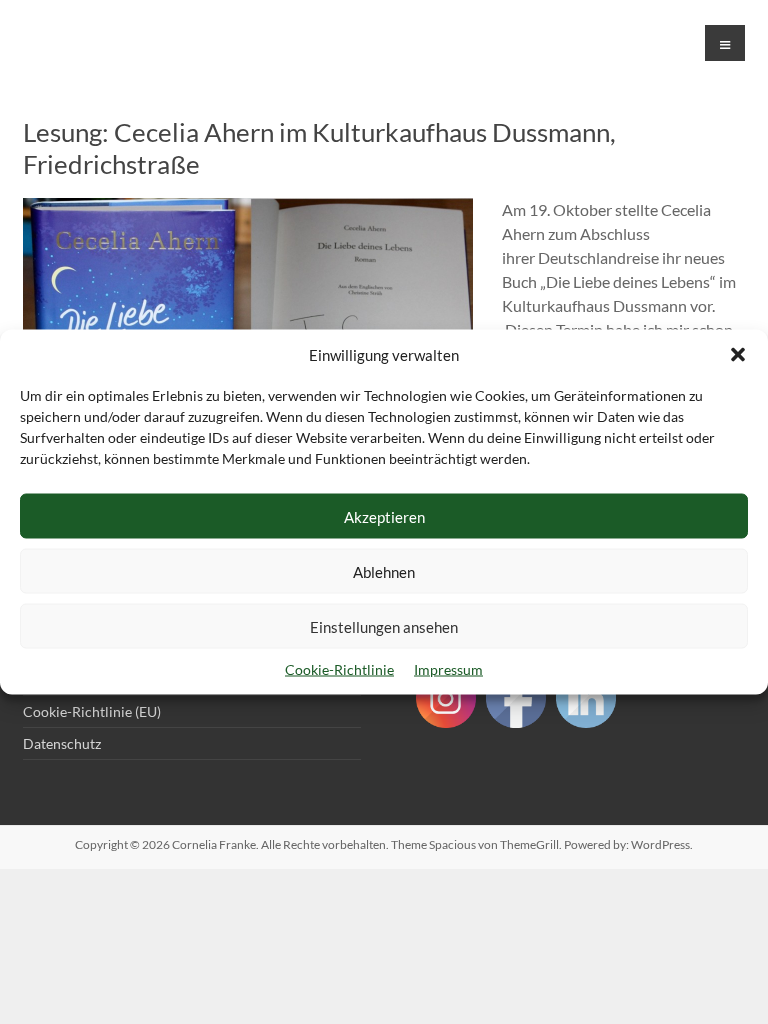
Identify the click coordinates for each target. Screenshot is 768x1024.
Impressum (448, 669)
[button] (738, 355)
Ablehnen (384, 571)
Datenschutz (62, 743)
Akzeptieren (384, 516)
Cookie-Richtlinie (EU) (92, 711)
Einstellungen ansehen (384, 626)
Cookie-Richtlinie (339, 669)
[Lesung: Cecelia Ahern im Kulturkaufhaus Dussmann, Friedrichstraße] (248, 207)
